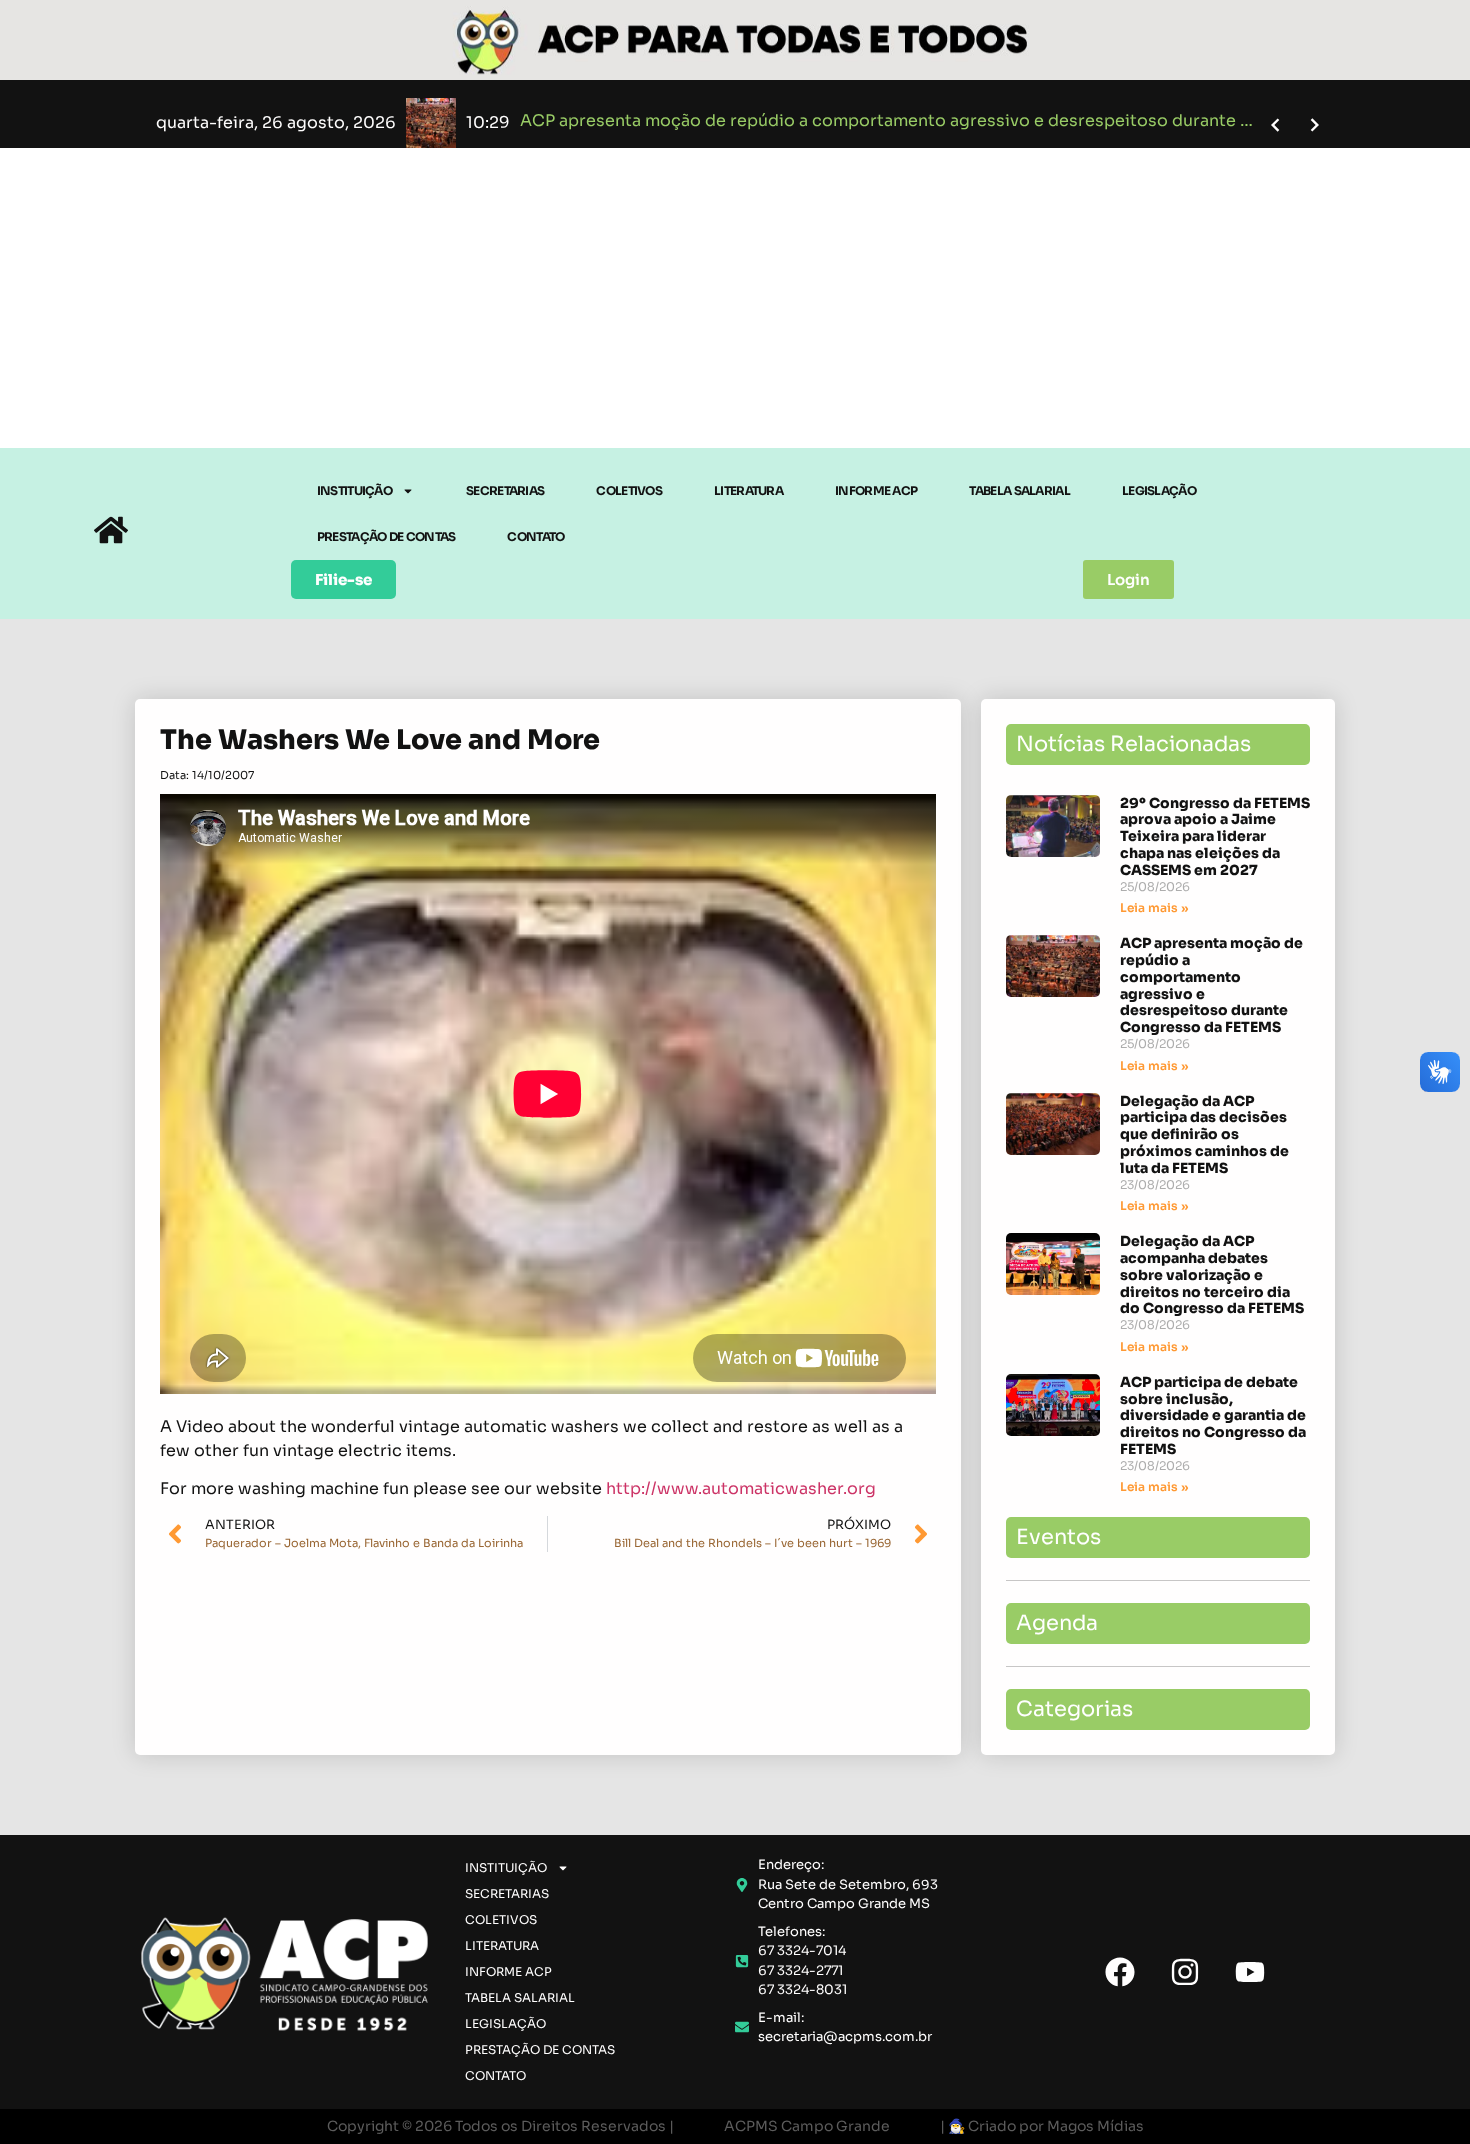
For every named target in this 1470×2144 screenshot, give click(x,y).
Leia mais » (1154, 907)
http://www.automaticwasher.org (741, 1488)
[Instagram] (1185, 1972)
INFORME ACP (876, 490)
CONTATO (535, 536)
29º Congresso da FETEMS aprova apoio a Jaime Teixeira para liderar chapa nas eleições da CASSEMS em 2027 (1215, 836)
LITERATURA (748, 490)
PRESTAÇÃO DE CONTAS (386, 536)
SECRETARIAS (505, 490)
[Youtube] (1250, 1972)
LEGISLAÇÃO (1159, 490)
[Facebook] (1120, 1972)
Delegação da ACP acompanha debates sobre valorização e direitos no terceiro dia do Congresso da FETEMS (1212, 1274)
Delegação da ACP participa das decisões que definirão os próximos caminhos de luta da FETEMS (1204, 1134)
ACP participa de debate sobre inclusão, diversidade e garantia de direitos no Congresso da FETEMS (1213, 1415)
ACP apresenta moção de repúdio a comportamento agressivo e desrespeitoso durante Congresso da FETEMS (1211, 985)
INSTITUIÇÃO (354, 490)
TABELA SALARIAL (1019, 490)
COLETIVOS (629, 490)
